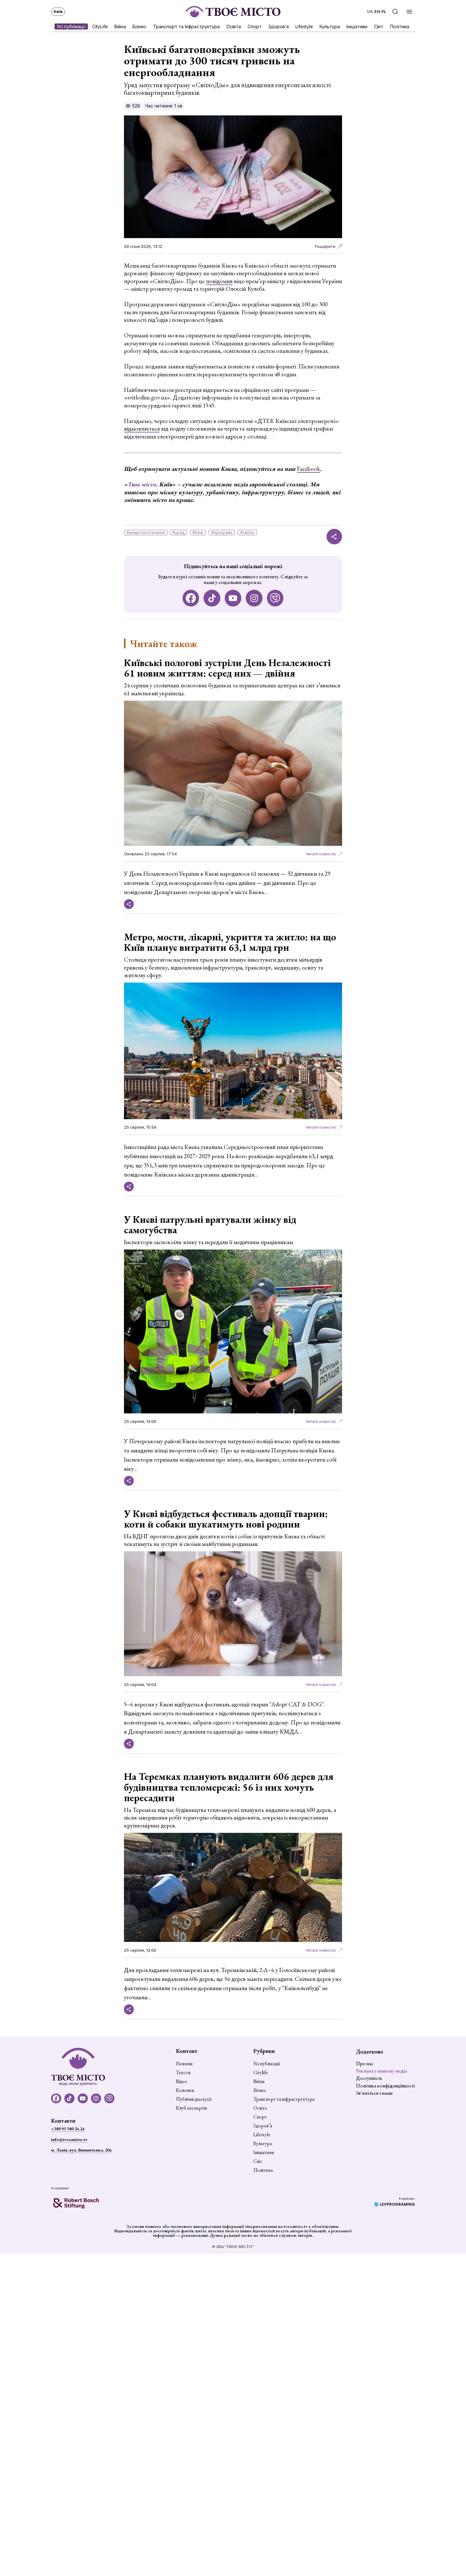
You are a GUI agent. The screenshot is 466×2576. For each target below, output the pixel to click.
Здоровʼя (278, 26)
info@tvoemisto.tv (69, 2139)
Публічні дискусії (194, 2099)
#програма (222, 532)
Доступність (369, 2078)
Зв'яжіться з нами (374, 2093)
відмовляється (142, 428)
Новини (184, 2064)
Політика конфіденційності (385, 2086)
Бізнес (139, 26)
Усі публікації (71, 26)
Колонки (185, 2090)
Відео (181, 2081)
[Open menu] (409, 12)
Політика (400, 26)
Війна (120, 26)
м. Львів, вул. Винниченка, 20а (81, 2150)
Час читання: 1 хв (164, 106)
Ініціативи (357, 26)
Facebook (309, 469)
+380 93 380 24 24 (68, 2129)
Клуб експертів (191, 2108)
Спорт (255, 26)
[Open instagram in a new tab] (254, 598)
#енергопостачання (146, 532)
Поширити (325, 247)
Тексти (183, 2073)
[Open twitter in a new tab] (275, 598)
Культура (330, 26)
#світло (247, 532)
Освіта (234, 26)
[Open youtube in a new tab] (233, 598)
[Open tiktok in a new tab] (212, 598)
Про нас (365, 2063)
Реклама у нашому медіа (382, 2071)
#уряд (178, 532)
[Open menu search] (395, 12)
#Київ (198, 532)
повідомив (219, 281)
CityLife (100, 26)
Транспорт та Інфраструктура (186, 26)
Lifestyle (304, 26)
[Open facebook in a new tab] (191, 598)
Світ (379, 26)
